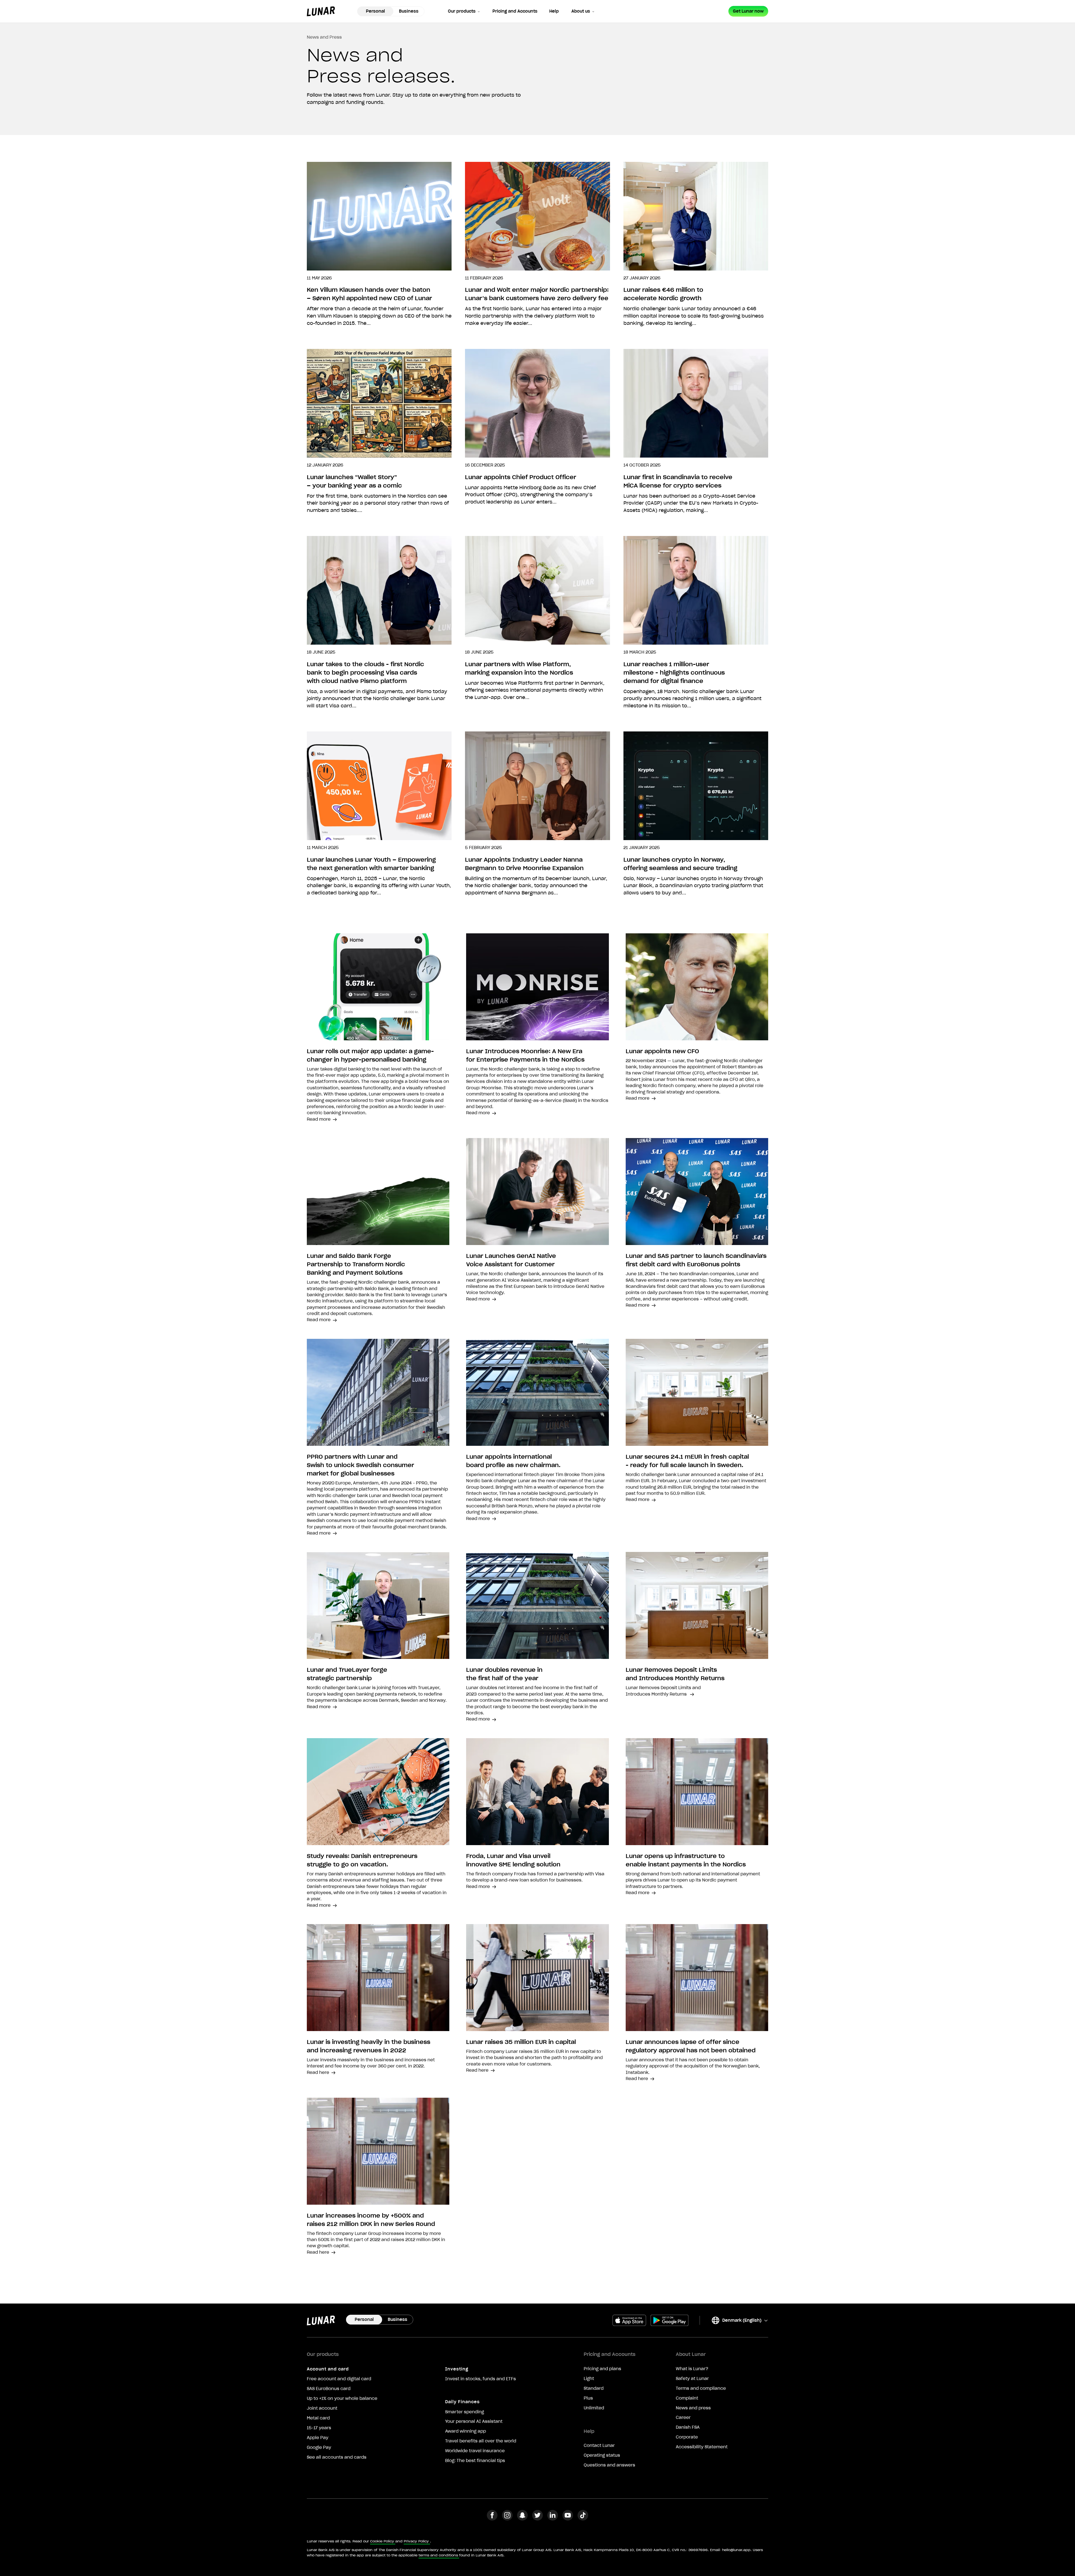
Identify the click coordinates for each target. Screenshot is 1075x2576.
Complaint (687, 2398)
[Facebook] (492, 2519)
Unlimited (594, 2408)
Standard (594, 2388)
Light (589, 2379)
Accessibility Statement (702, 2447)
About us (581, 11)
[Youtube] (568, 2519)
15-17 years (319, 2428)
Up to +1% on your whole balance (342, 2398)
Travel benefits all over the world (481, 2441)
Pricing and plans (602, 2369)
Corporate (687, 2437)
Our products (462, 11)
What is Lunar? (692, 2369)
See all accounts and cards (337, 2457)
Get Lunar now (748, 11)
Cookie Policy (382, 2541)
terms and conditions (438, 2555)
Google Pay (319, 2447)
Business (409, 11)
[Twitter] (537, 2519)
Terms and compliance (701, 2388)
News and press (693, 2408)
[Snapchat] (522, 2519)
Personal (375, 11)
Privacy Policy (416, 2541)
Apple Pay (318, 2438)
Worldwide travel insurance (475, 2451)
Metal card (318, 2418)
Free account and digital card (339, 2379)
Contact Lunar (599, 2446)
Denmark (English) (736, 2321)
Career (683, 2418)
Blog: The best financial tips (475, 2461)
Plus (588, 2398)
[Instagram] (507, 2519)
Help (554, 11)
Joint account (322, 2408)
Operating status (602, 2455)
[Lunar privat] (321, 11)
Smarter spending (465, 2412)
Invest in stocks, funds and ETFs (481, 2379)
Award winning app (466, 2431)
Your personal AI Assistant (474, 2421)
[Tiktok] (583, 2519)
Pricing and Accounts (515, 11)
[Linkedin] (553, 2519)
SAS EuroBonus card (329, 2389)
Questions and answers (609, 2465)
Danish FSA (688, 2427)
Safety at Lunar (692, 2379)
